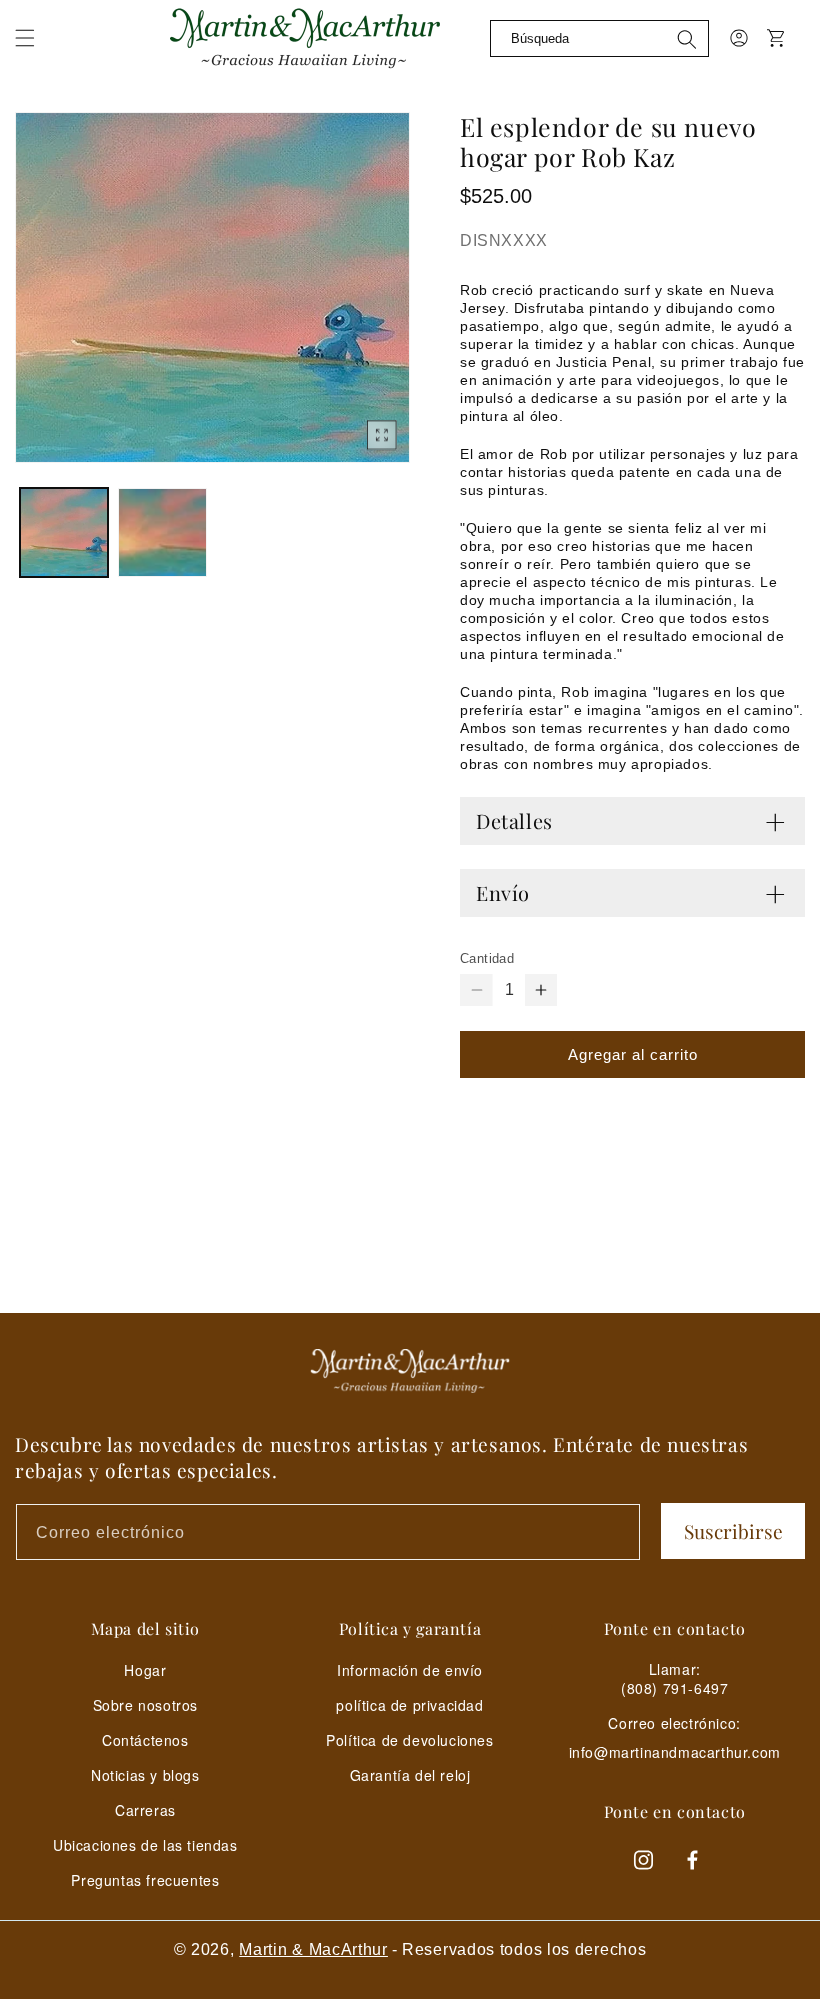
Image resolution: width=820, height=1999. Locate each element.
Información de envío (410, 1670)
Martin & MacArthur (313, 1949)
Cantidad (487, 958)
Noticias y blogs (145, 1775)
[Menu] (37, 50)
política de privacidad (409, 1705)
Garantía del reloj (410, 1775)
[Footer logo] (410, 1371)
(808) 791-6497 (674, 1688)
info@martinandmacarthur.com (675, 1752)
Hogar (145, 1670)
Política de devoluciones (409, 1740)
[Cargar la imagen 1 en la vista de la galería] (64, 532)
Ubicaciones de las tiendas (145, 1845)
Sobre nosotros (145, 1705)
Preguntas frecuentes (145, 1880)
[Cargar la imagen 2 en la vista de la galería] (162, 532)
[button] (25, 38)
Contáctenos (145, 1740)
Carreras (145, 1810)
